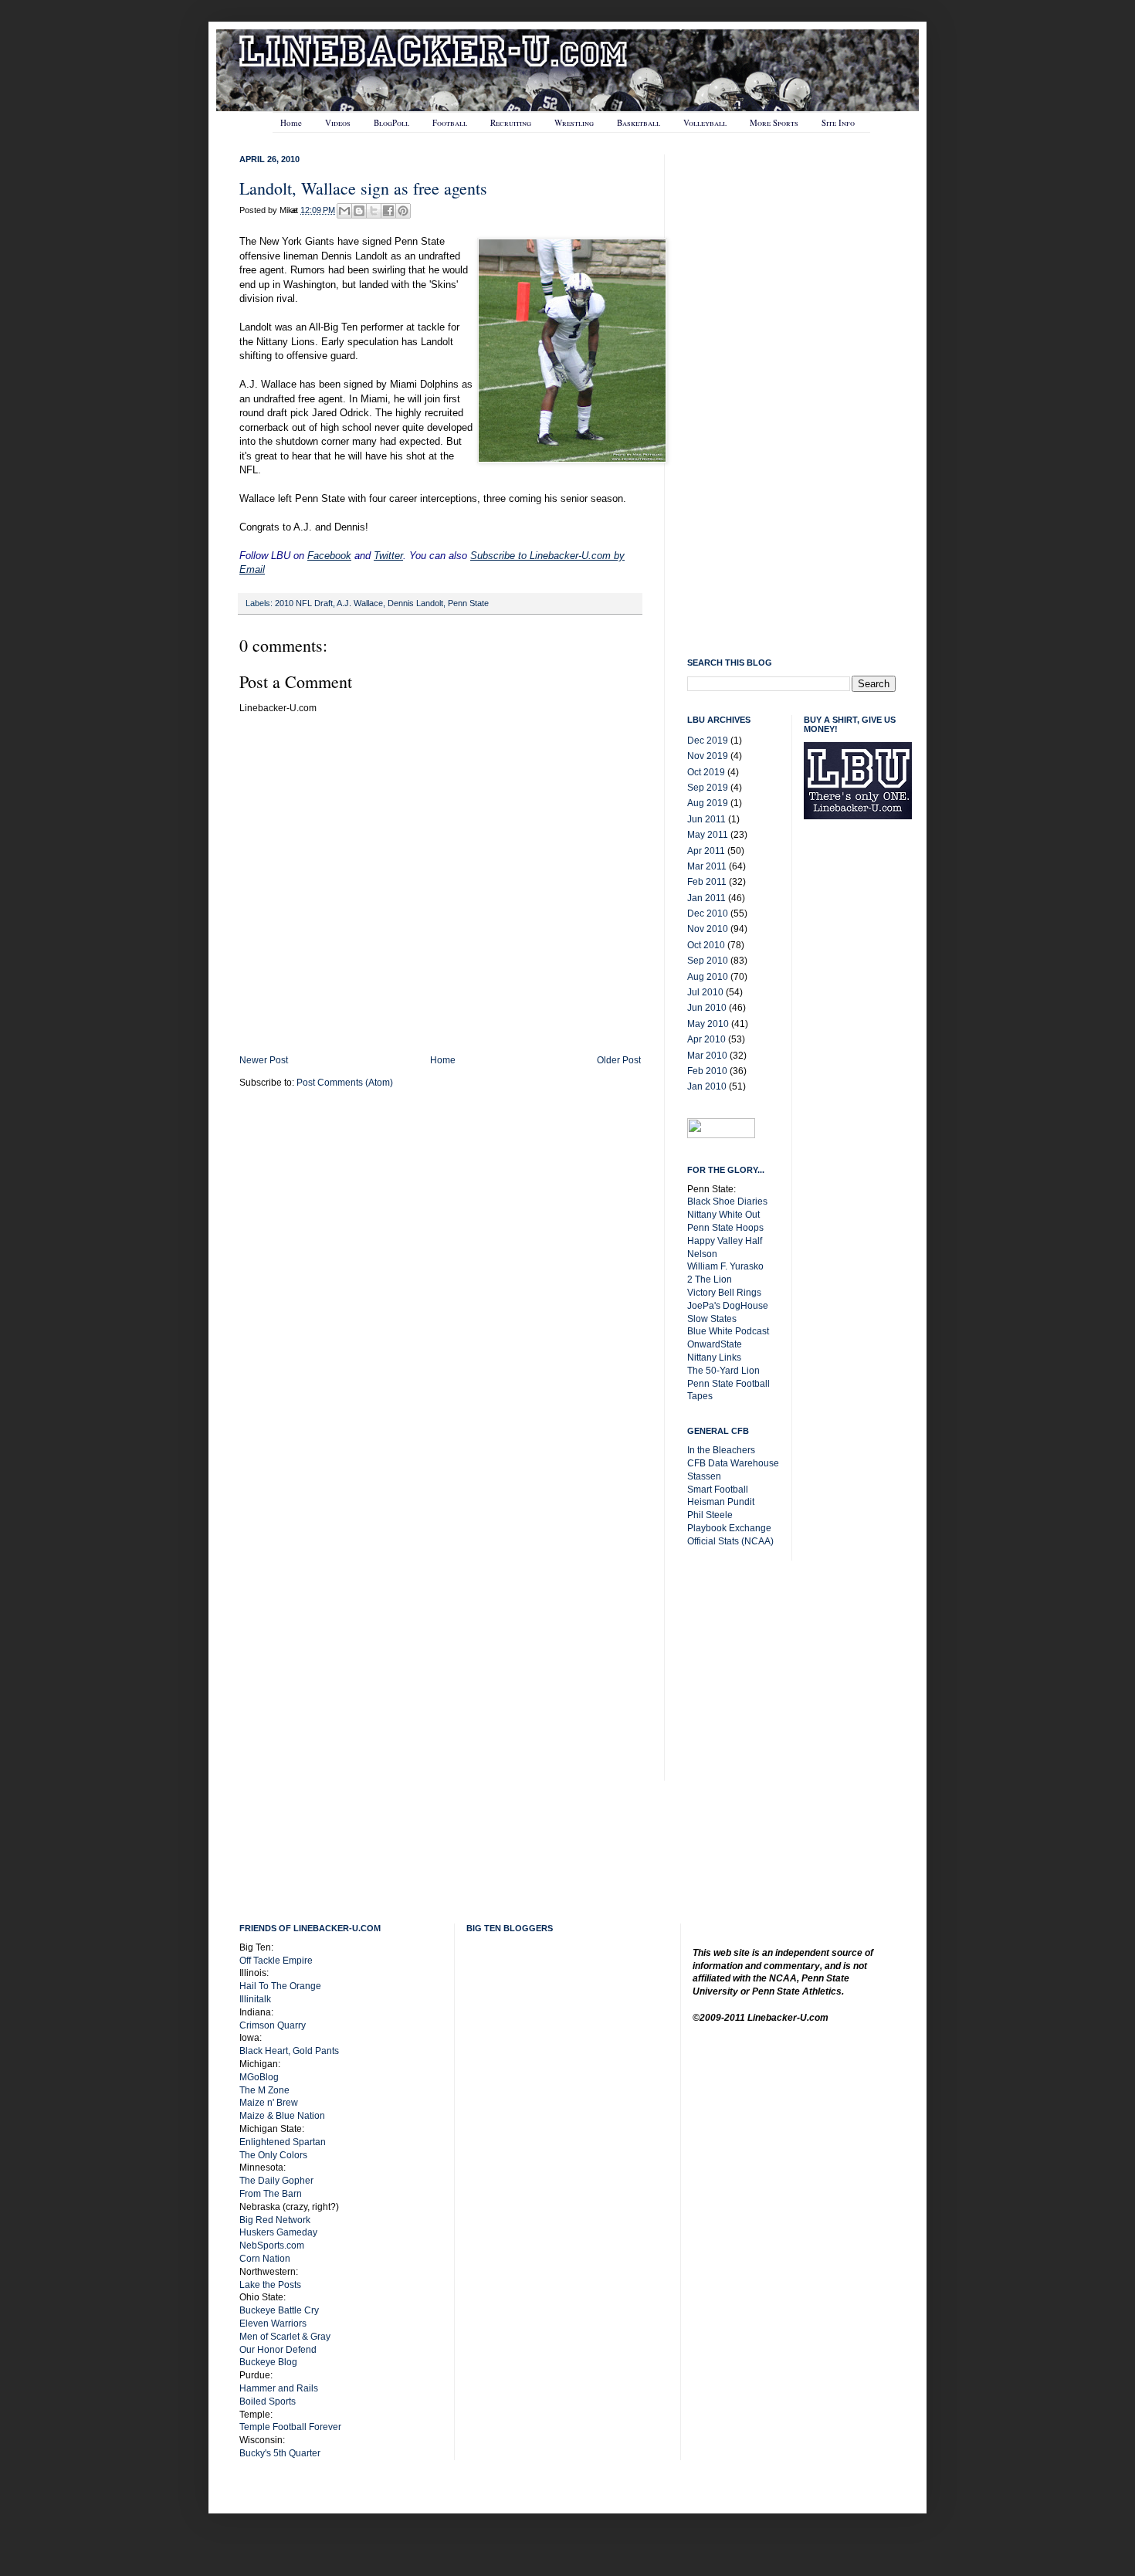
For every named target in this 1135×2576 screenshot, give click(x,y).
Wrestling (574, 122)
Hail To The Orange (280, 1986)
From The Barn (271, 2194)
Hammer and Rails (279, 2388)
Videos (338, 122)
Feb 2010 (707, 1071)
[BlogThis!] (359, 211)
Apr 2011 (706, 851)
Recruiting (511, 122)
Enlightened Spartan (283, 2142)
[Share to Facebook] (388, 211)
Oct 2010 (706, 945)
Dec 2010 (708, 913)
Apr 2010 (706, 1039)
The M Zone (264, 2090)
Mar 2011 (707, 866)
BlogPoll (391, 122)
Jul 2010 (705, 992)
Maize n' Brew (269, 2103)
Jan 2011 (706, 898)
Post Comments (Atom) (345, 1083)
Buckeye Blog (268, 2362)
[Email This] (344, 211)
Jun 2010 (707, 1008)
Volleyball (705, 122)
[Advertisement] (866, 1078)
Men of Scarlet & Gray (285, 2337)
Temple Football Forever (290, 2427)
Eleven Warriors (273, 2323)
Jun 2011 (706, 819)
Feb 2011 (707, 882)
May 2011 (708, 835)
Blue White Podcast (728, 1331)
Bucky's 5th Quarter (280, 2453)
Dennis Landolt (415, 603)
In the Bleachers (721, 1450)
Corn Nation (265, 2259)
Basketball (639, 122)
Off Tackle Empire (276, 1961)
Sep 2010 (708, 961)
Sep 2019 (708, 788)
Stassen (704, 1476)
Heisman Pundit (721, 1502)
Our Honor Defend (278, 2350)
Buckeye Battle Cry (279, 2310)
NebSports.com (272, 2246)
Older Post (619, 1060)
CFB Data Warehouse (733, 1463)
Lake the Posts (270, 2285)
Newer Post (264, 1060)
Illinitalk (255, 1999)
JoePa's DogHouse (728, 1306)
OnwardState (715, 1344)
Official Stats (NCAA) (730, 1541)
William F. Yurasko (725, 1266)
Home (291, 122)
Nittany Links (714, 1357)
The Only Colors (273, 2155)
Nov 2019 (708, 756)
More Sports (774, 122)
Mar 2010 (707, 1056)
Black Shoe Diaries (727, 1202)
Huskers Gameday (278, 2232)
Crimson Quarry (273, 2025)
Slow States (712, 1319)
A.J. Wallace (360, 603)
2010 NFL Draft (304, 603)
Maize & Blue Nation (282, 2116)
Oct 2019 (706, 772)
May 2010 (708, 1024)
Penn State (468, 603)
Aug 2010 (708, 977)
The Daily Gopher (276, 2181)
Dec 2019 (708, 741)
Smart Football (718, 1490)
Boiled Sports (268, 2401)
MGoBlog (259, 2077)
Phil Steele (710, 1515)
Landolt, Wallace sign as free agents (363, 188)
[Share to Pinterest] (403, 211)
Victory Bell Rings (724, 1293)
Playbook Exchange (729, 1528)
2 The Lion (710, 1280)
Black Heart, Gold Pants (289, 2051)
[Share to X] (374, 211)
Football (450, 122)
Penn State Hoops (725, 1228)
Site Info (838, 122)
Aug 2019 (708, 803)
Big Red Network (275, 2220)
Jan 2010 (707, 1086)
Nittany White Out (723, 1215)
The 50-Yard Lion (723, 1371)
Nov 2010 (708, 929)
